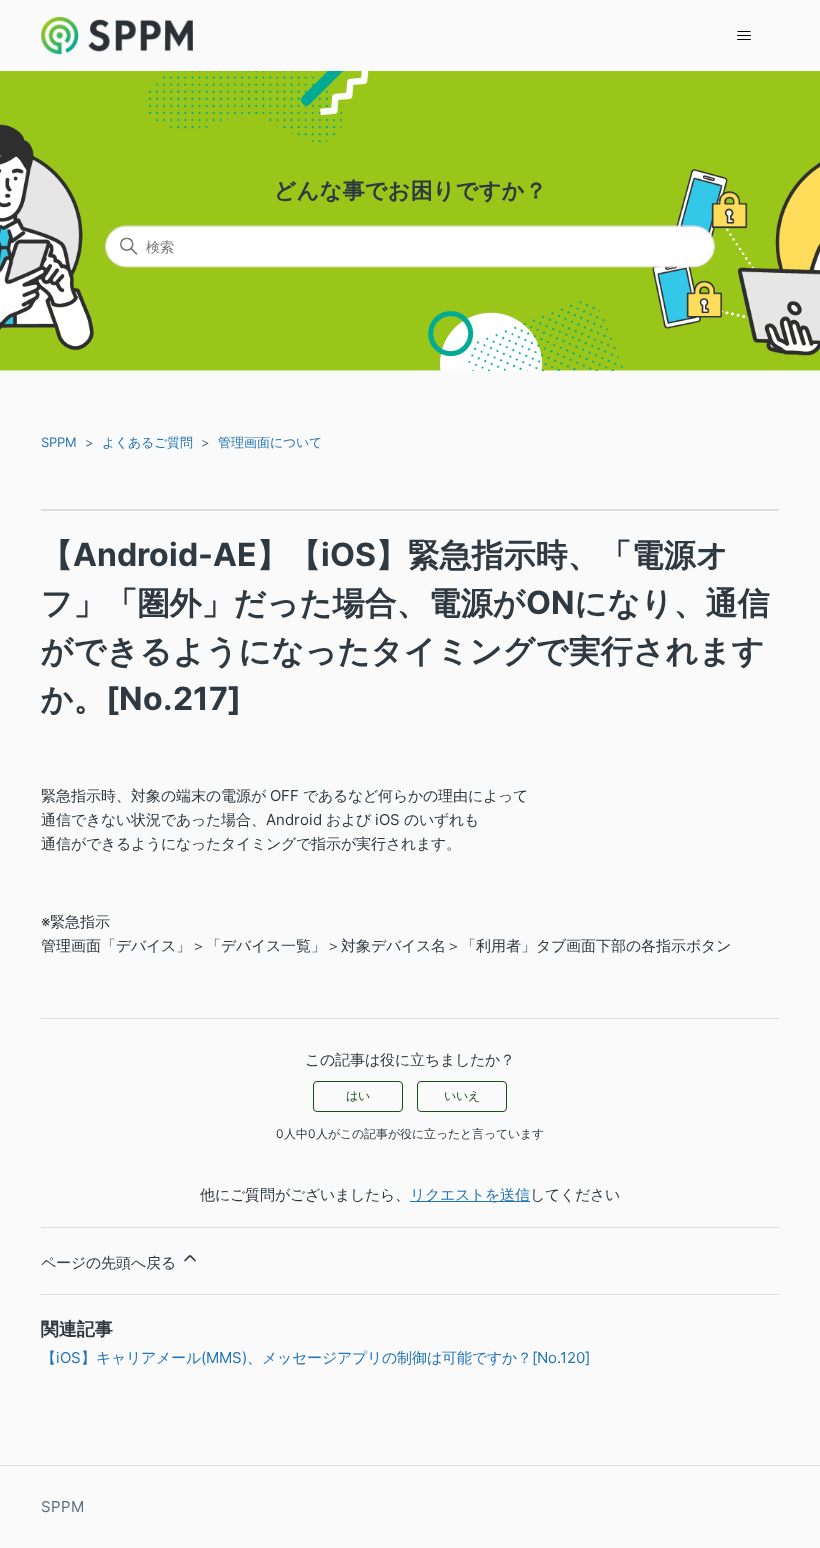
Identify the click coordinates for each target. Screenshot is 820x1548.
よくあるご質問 (147, 442)
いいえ (462, 1095)
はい (358, 1095)
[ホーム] (117, 35)
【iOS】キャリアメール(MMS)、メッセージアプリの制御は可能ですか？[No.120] (315, 1357)
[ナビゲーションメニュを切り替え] (743, 36)
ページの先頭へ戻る (110, 1262)
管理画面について (270, 442)
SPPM (59, 442)
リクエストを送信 (470, 1194)
